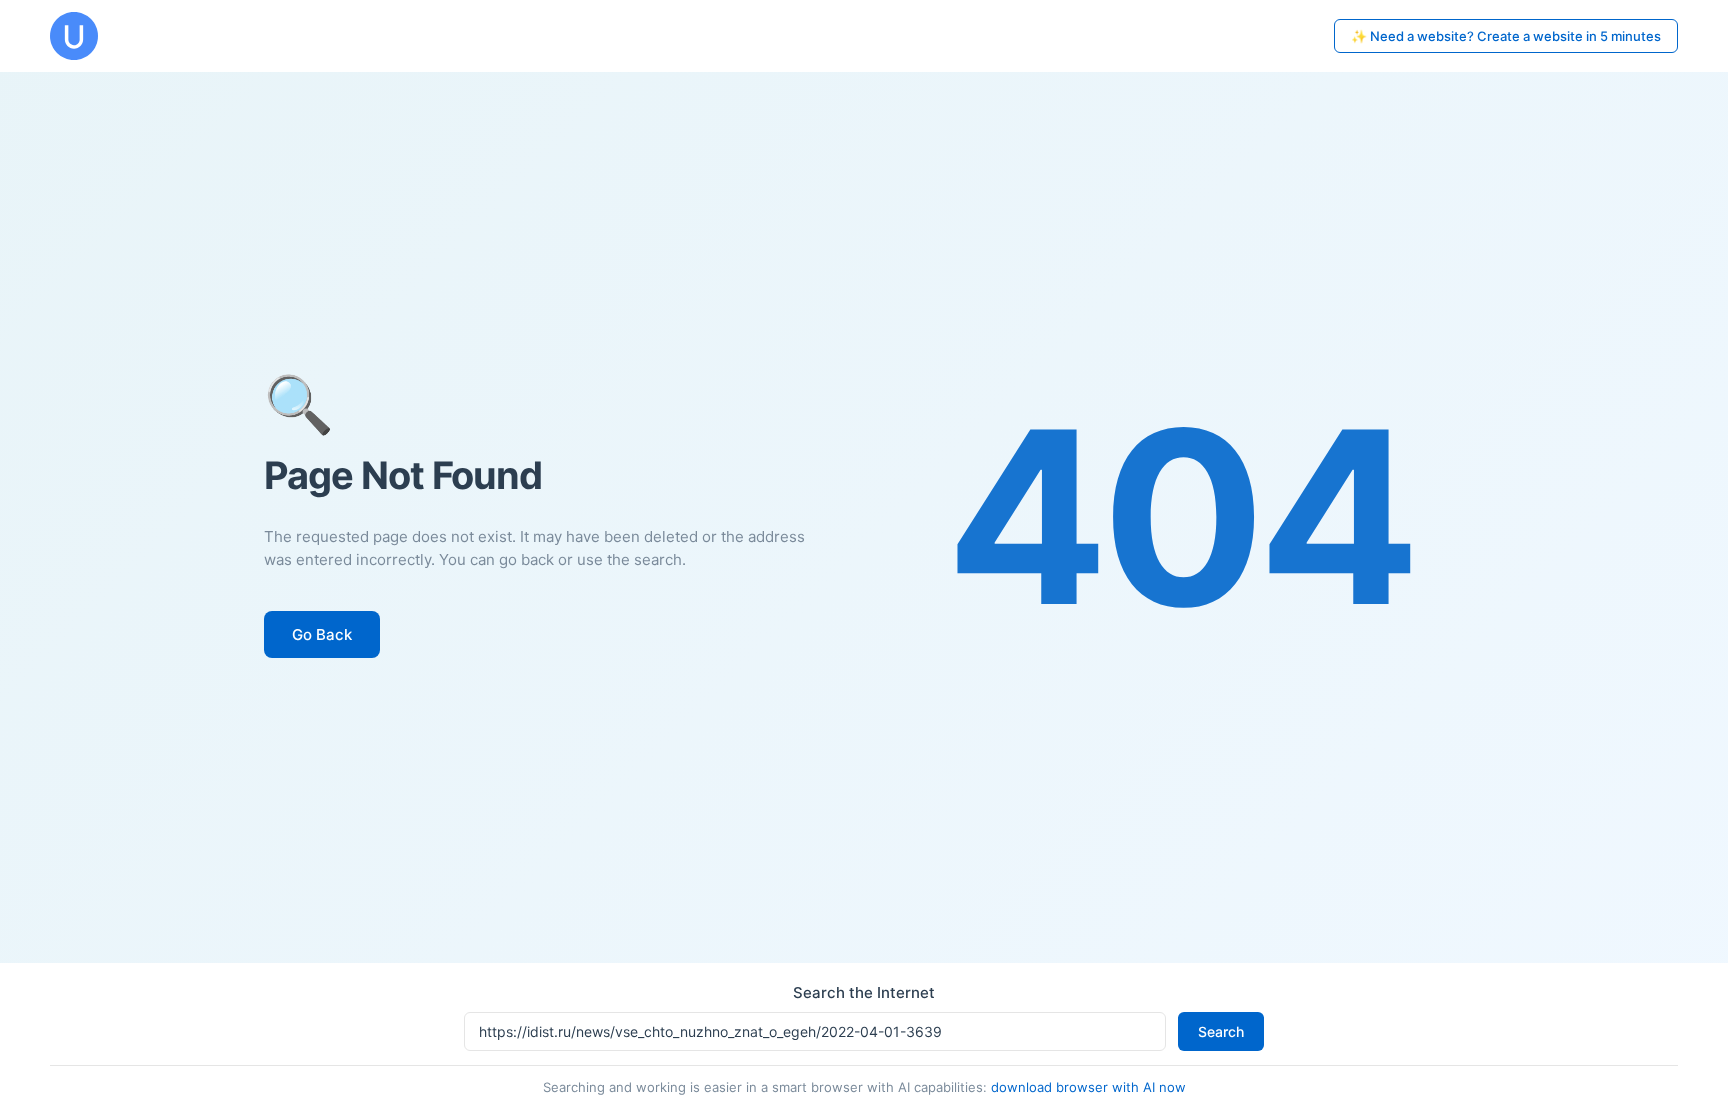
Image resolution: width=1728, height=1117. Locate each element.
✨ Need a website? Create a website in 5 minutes (1506, 36)
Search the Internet (864, 992)
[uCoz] (74, 36)
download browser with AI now (1088, 1087)
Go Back (322, 634)
